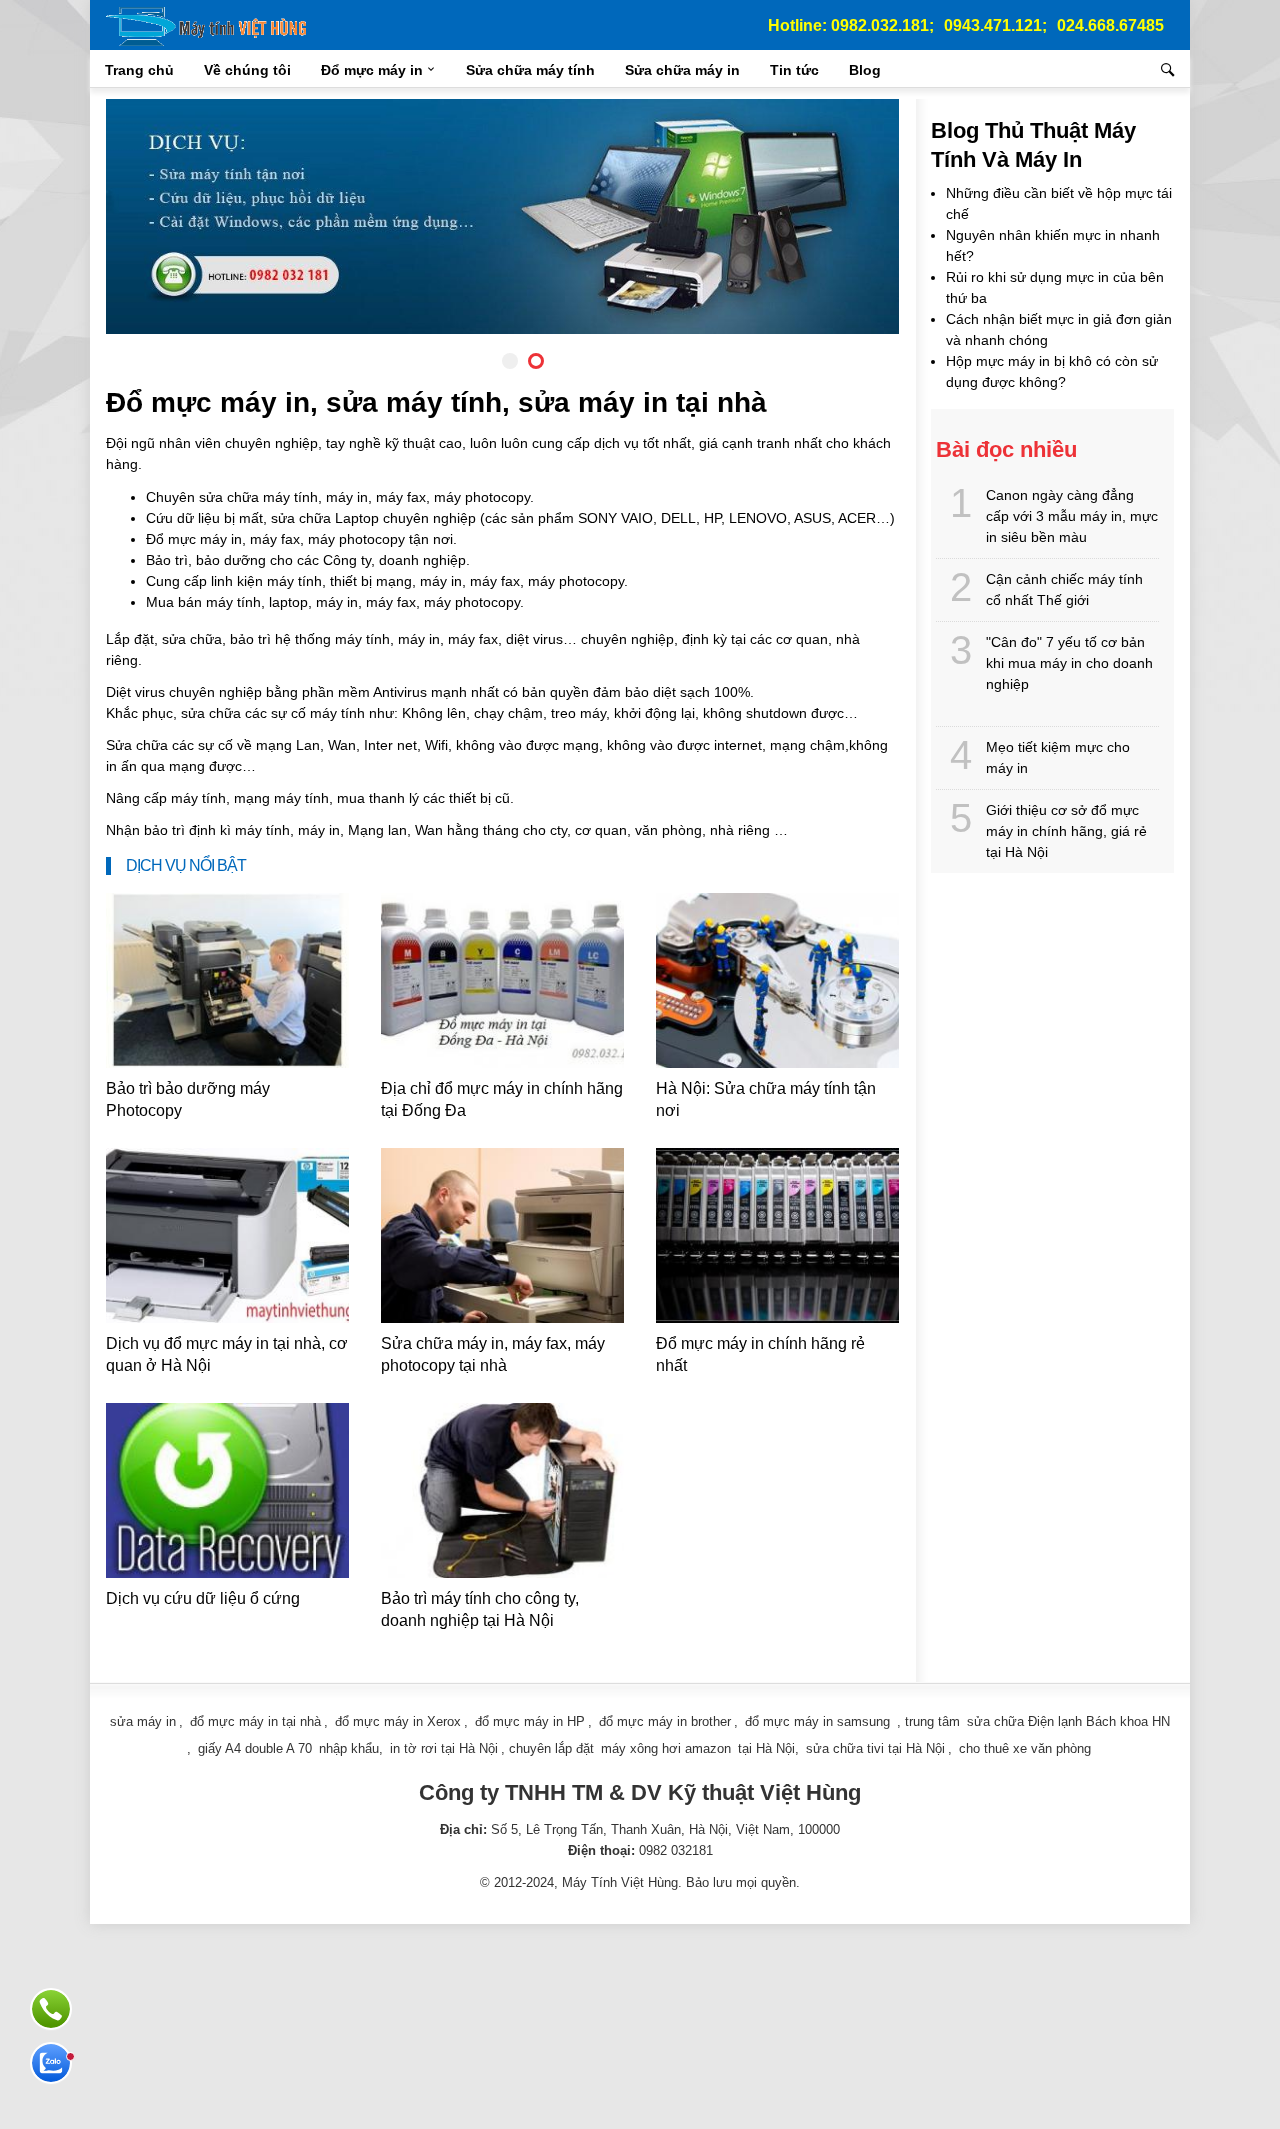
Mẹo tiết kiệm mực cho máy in (1058, 757)
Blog (865, 70)
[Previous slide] (137, 221)
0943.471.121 (993, 25)
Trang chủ (139, 70)
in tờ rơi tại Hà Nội (444, 1748)
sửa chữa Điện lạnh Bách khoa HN (1068, 1721)
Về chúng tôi (247, 70)
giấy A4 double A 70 (255, 1748)
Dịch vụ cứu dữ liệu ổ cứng (203, 1598)
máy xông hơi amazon (666, 1748)
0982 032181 (676, 1850)
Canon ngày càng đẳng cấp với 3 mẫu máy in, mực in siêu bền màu (1072, 516)
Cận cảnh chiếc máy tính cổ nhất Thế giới (1064, 589)
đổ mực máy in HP (530, 1721)
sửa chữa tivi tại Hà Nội (875, 1748)
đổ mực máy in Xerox (398, 1721)
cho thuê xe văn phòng (1025, 1748)
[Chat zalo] (51, 2063)
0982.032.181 (880, 25)
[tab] (510, 361)
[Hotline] (51, 2009)
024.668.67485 (1110, 25)
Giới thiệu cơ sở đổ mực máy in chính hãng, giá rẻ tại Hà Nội (1066, 831)
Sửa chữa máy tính (530, 70)
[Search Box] (1170, 69)
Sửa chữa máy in (682, 70)
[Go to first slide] (868, 221)
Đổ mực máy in (372, 70)
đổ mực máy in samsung (817, 1721)
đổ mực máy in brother (665, 1721)
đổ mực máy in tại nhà (255, 1721)
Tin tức (794, 70)
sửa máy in (143, 1721)
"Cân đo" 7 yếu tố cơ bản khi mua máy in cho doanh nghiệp (1069, 663)
